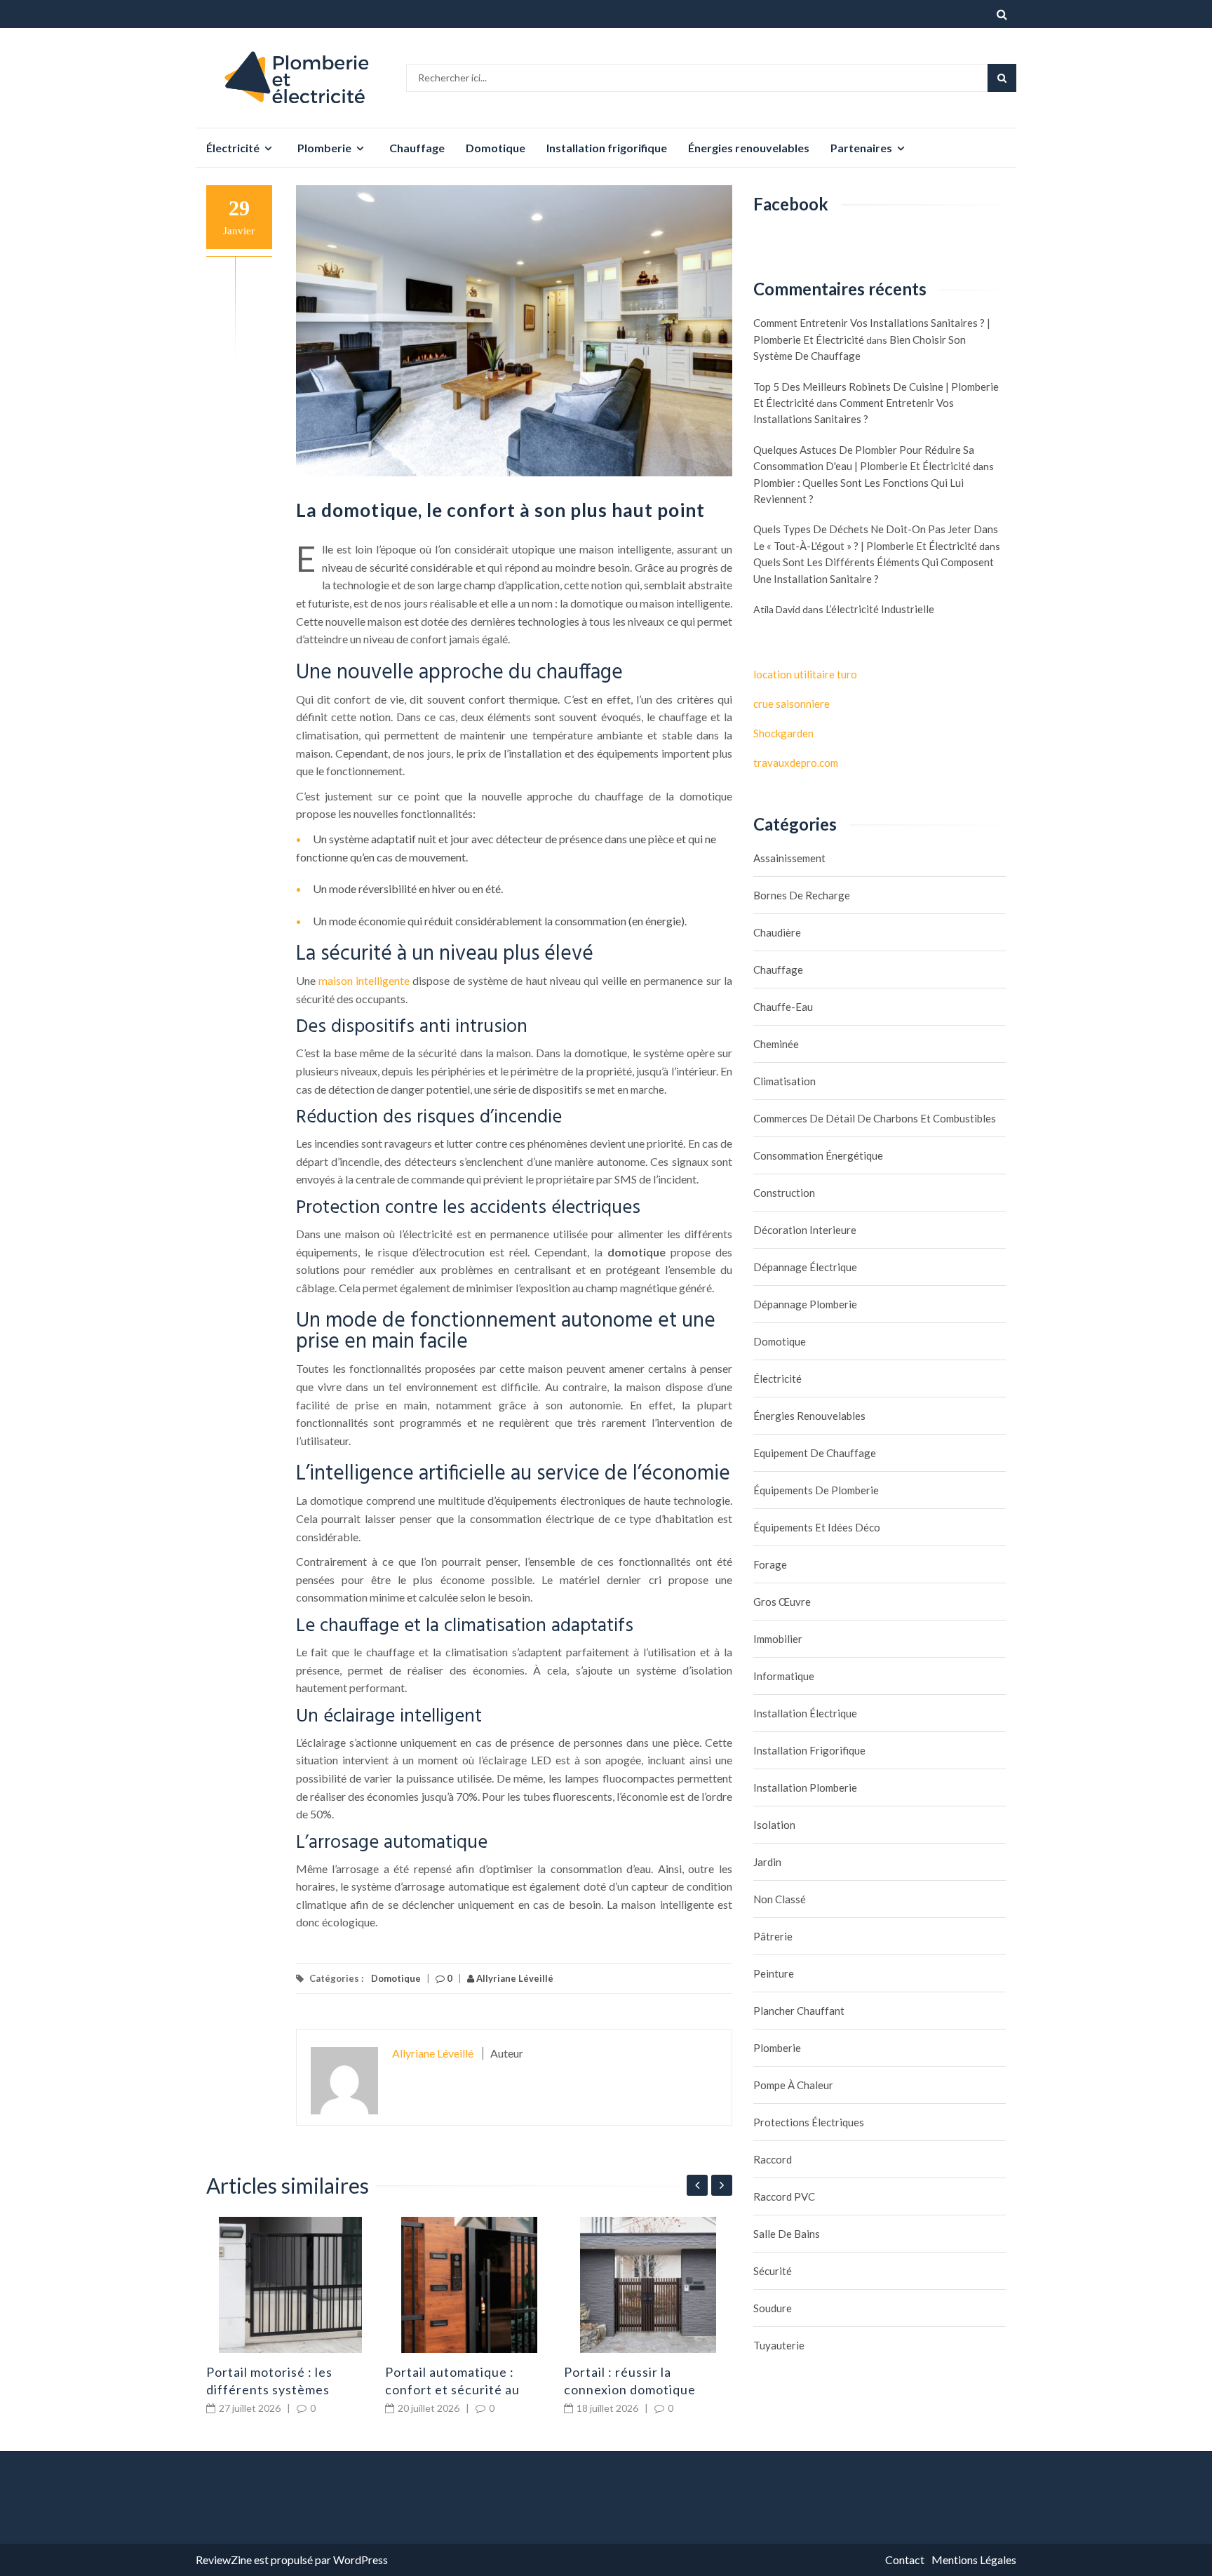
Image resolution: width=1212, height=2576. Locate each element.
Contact (905, 2560)
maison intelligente (364, 980)
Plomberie (324, 148)
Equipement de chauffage (815, 1453)
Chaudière (777, 932)
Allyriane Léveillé (514, 1978)
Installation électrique (805, 1713)
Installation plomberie (805, 1787)
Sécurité (773, 2271)
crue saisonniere (792, 704)
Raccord (773, 2159)
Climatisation (785, 1081)
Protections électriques (809, 2122)
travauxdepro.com (796, 763)
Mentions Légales (974, 2560)
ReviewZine (224, 2560)
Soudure (773, 2308)
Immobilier (778, 1639)
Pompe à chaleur (793, 2085)
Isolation (774, 1825)
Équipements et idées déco (817, 1527)
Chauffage (417, 148)
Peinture (774, 1973)
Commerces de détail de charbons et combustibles (875, 1118)
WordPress (361, 2560)
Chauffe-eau (783, 1007)
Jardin (767, 1862)
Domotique (496, 148)
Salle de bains (787, 2234)
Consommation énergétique (818, 1155)
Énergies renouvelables (749, 148)
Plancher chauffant (799, 2011)
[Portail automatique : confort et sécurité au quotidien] (469, 2285)
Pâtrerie (773, 1936)
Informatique (784, 1676)
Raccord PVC (784, 2196)
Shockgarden (783, 733)
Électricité (233, 148)
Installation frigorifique (607, 148)
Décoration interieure (805, 1230)
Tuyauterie (779, 2345)
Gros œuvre (782, 1602)
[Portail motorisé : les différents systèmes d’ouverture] (290, 2285)
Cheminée (776, 1044)
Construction (784, 1193)
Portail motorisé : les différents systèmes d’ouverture (269, 2389)
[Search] (1002, 78)
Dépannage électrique (805, 1267)
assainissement (789, 858)
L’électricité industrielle (880, 609)
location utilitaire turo (805, 674)
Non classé (780, 1899)
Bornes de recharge (802, 895)
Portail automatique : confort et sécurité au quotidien (452, 2389)
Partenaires (861, 148)
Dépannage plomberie (805, 1304)
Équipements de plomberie (816, 1490)
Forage (770, 1564)
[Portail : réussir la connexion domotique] (648, 2285)
